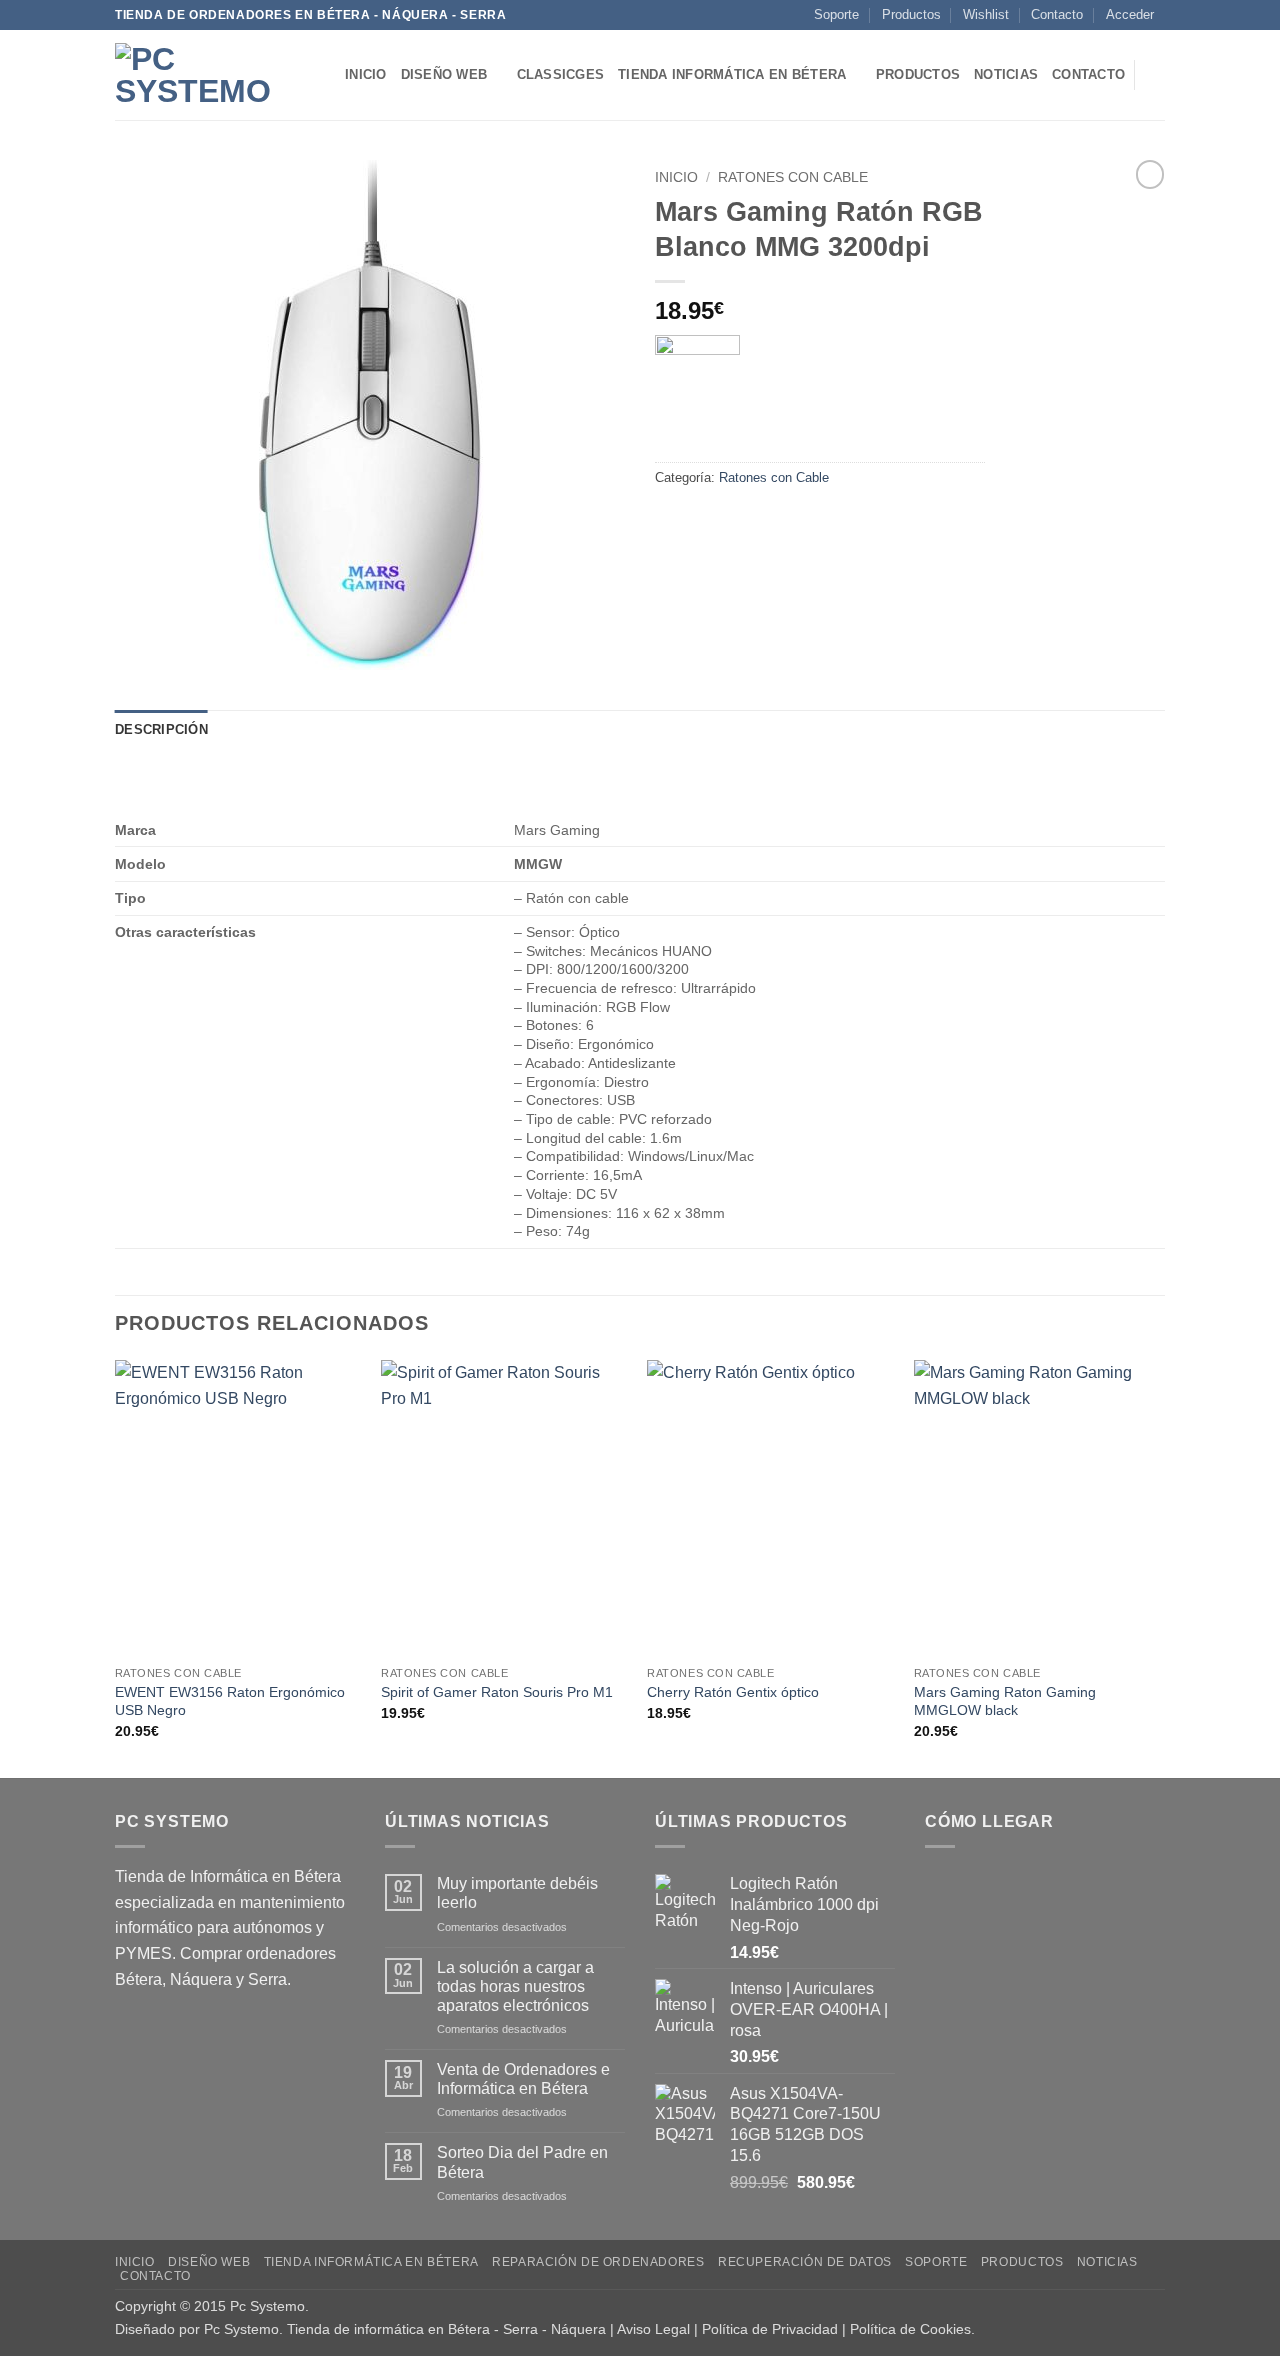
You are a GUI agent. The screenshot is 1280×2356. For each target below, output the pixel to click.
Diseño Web (444, 74)
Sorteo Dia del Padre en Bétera (522, 2162)
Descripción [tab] (161, 729)
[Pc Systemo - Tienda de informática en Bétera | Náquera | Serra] (215, 75)
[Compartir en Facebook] (673, 522)
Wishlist (986, 14)
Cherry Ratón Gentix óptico (733, 1692)
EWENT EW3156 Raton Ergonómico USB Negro (230, 1701)
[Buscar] (1157, 75)
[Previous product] (1150, 174)
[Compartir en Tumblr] (817, 522)
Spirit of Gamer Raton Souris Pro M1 (497, 1692)
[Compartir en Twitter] (709, 522)
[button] (1130, 15)
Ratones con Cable (793, 177)
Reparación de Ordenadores (598, 2262)
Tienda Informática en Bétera (732, 74)
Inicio (366, 74)
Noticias (1006, 74)
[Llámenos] (1175, 24)
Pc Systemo (267, 2306)
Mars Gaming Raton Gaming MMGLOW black (1005, 1701)
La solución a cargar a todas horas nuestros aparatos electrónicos (515, 1986)
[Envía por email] (745, 522)
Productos (911, 14)
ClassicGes (561, 74)
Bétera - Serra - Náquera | (532, 2329)
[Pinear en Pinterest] (781, 522)
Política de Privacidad (770, 2329)
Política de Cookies (910, 2329)
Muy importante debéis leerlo (517, 1893)
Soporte (836, 14)
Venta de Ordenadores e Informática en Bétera (523, 2079)
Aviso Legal (653, 2329)
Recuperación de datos (805, 2262)
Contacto (1057, 14)
